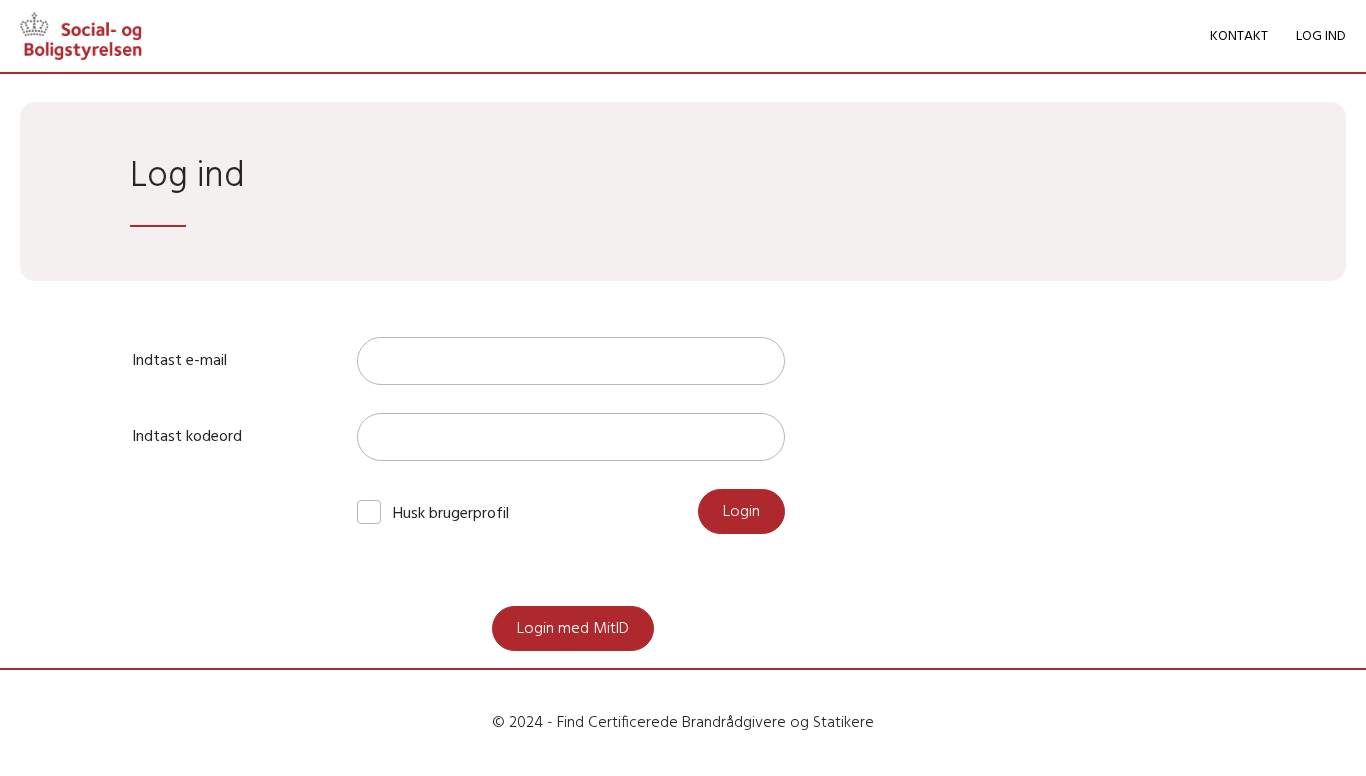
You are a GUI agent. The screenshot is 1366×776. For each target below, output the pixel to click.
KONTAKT (1239, 36)
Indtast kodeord (187, 437)
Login (741, 512)
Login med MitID (573, 629)
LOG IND (1321, 36)
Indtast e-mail (179, 361)
